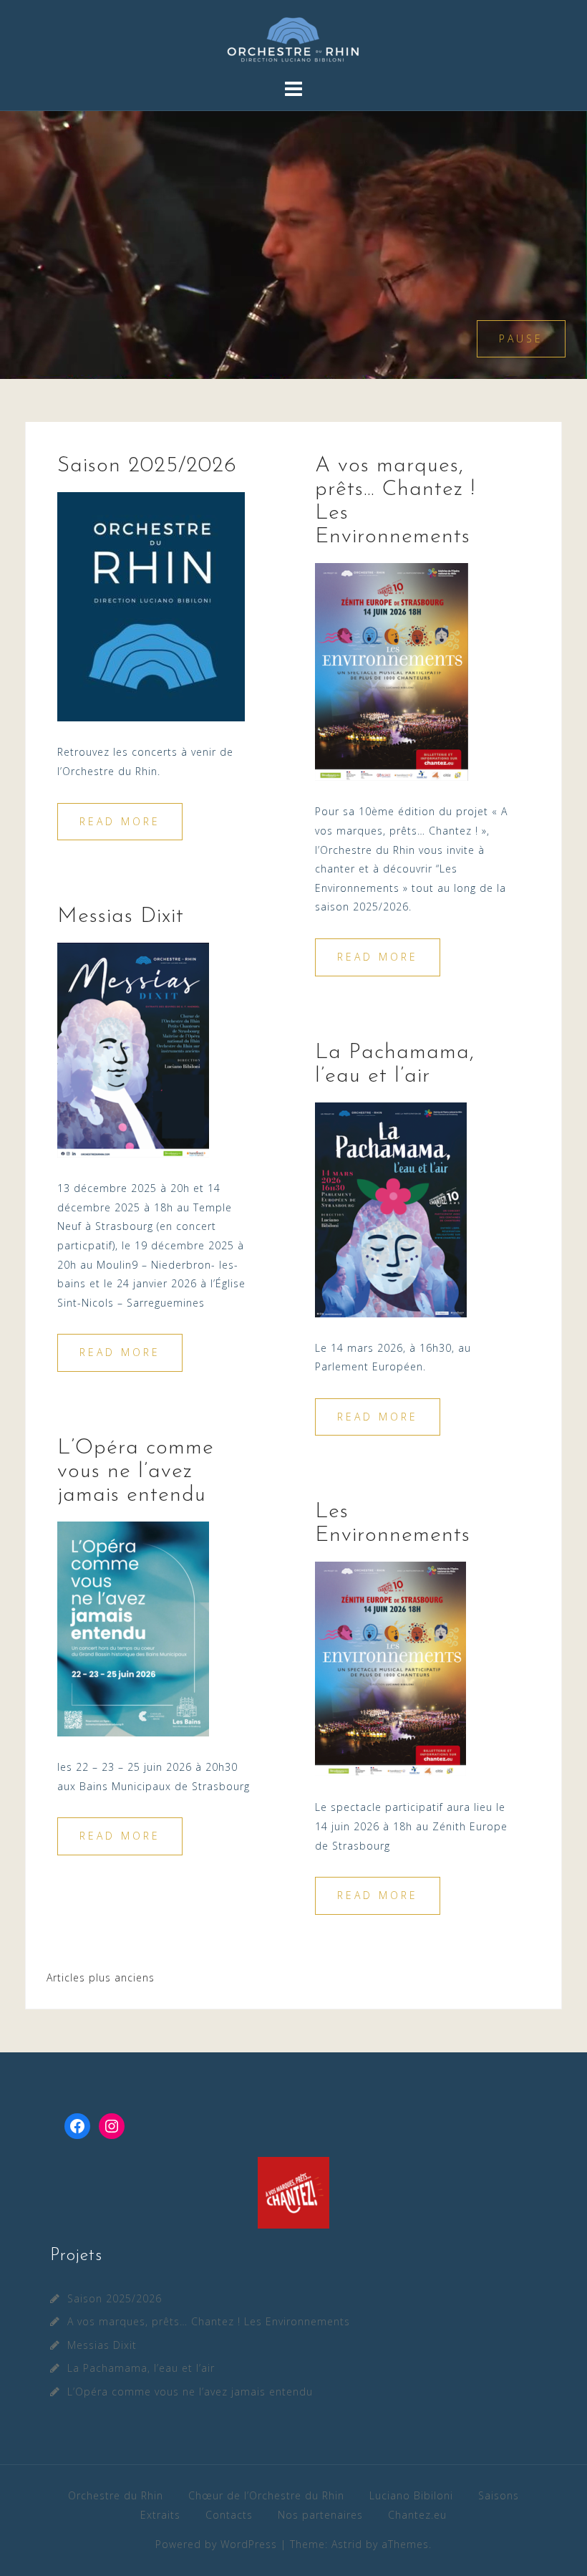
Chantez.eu (417, 2515)
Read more (120, 821)
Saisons (499, 2495)
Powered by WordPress (216, 2544)
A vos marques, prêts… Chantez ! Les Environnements (209, 2321)
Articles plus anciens (101, 1977)
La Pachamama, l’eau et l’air (141, 2368)
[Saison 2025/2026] (151, 606)
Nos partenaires (320, 2515)
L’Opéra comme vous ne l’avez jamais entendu (136, 1472)
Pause (521, 338)
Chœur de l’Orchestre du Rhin (266, 2495)
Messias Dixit (121, 917)
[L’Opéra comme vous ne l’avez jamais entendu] (133, 1628)
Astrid (347, 2544)
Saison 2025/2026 (147, 466)
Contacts (229, 2515)
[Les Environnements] (390, 1668)
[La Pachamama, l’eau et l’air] (391, 1208)
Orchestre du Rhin (116, 2495)
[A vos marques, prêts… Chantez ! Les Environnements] (392, 671)
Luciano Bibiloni (411, 2495)
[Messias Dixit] (133, 1049)
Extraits (160, 2515)
